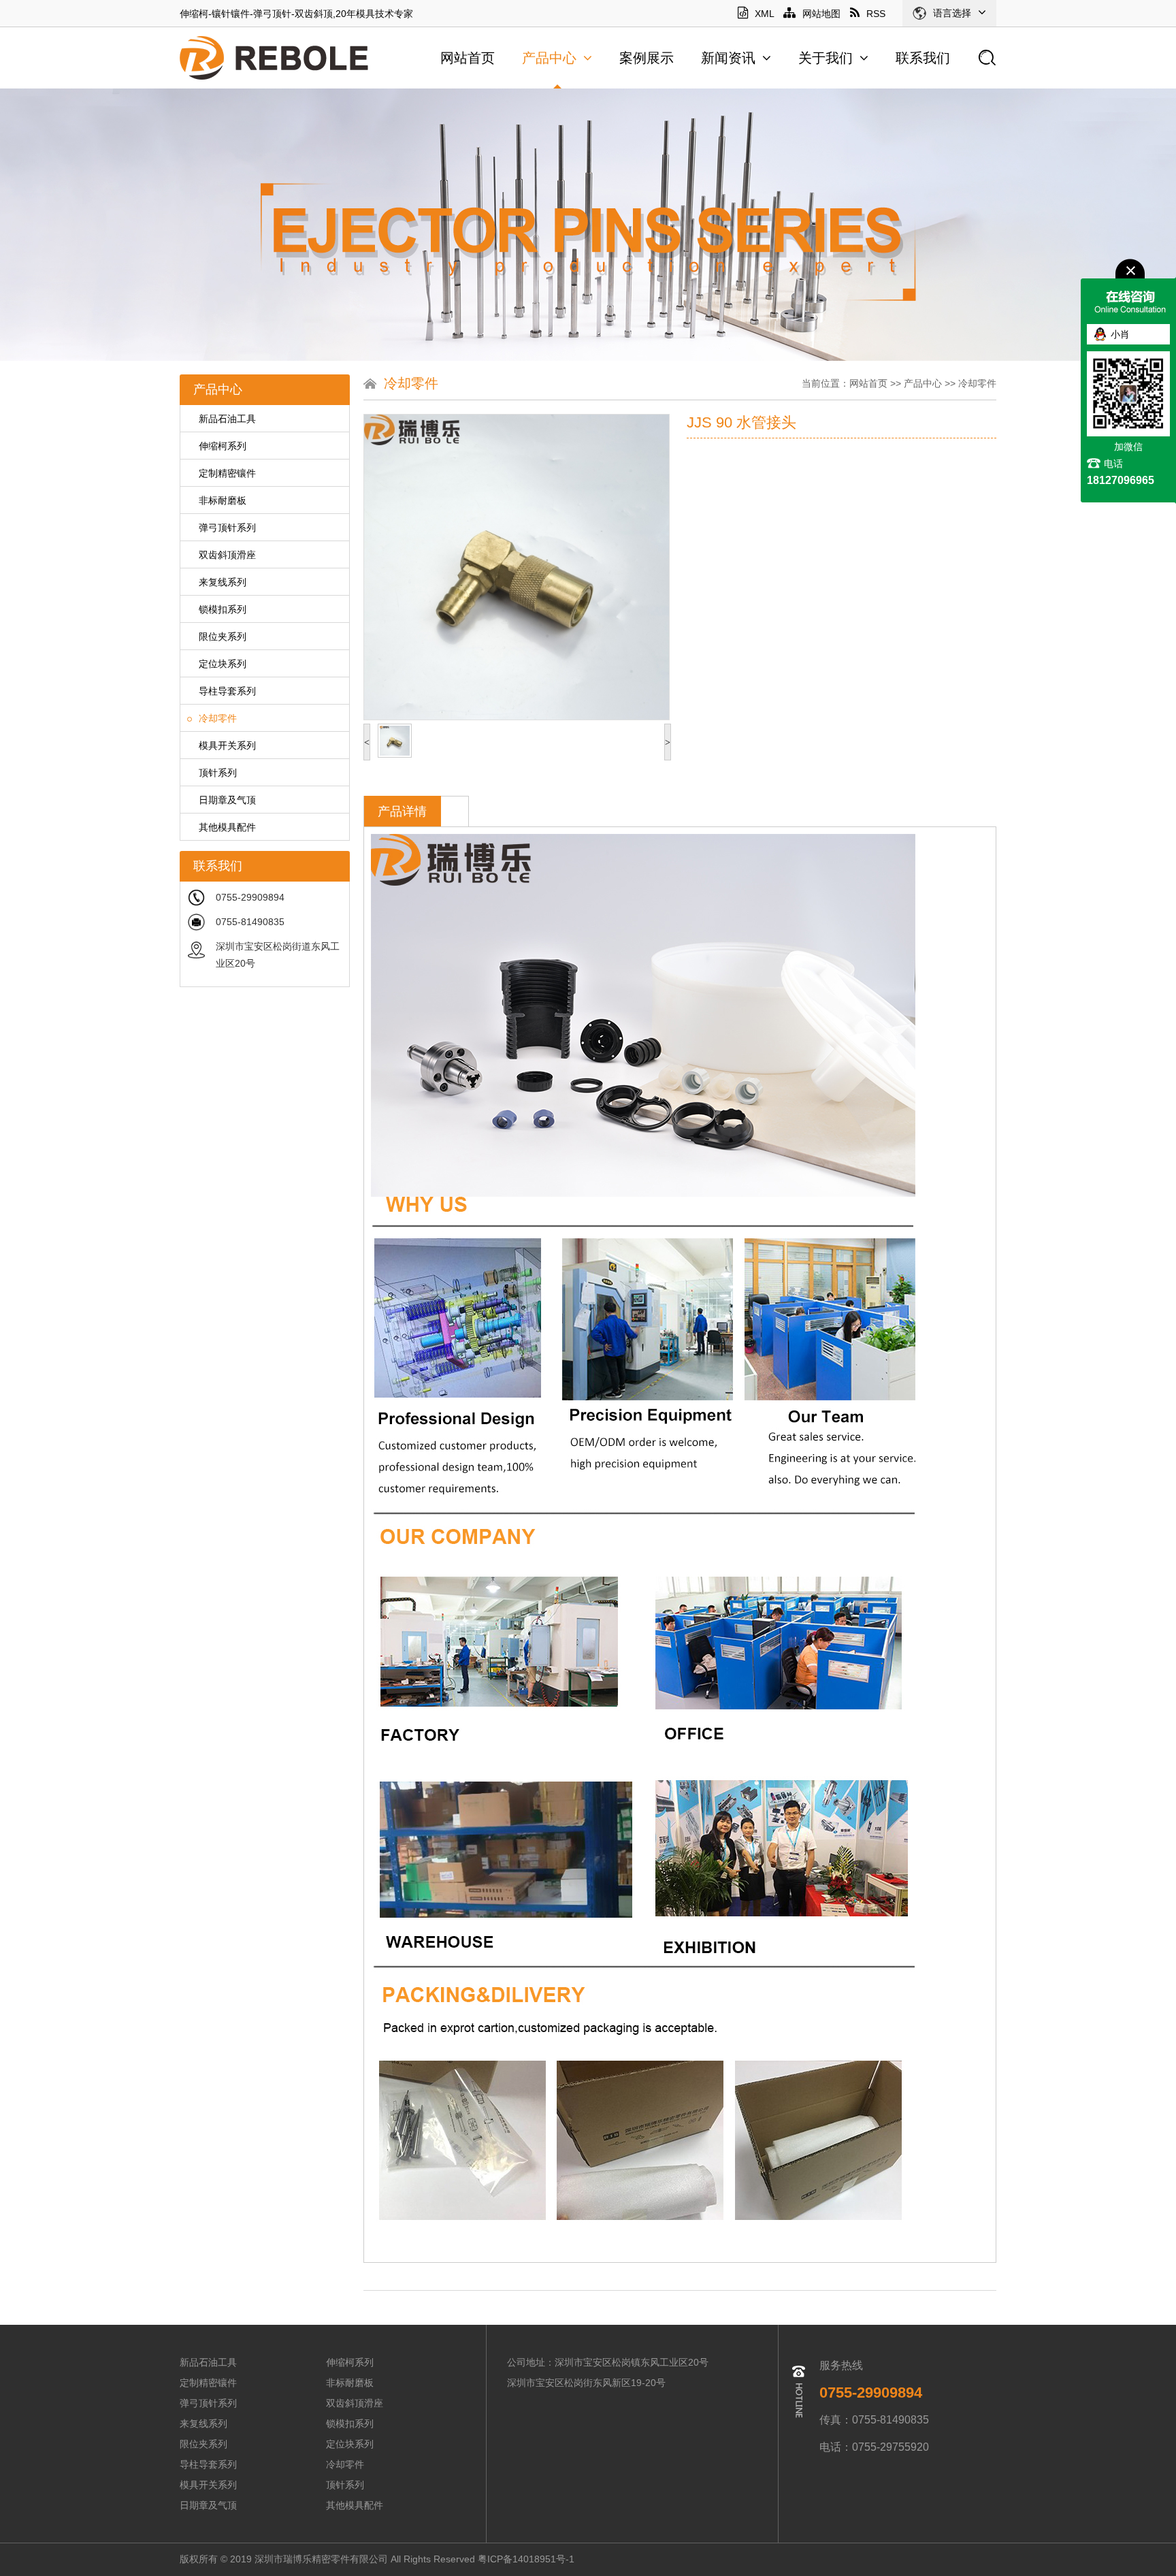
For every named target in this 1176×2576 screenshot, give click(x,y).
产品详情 (402, 811)
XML (764, 14)
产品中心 (549, 58)
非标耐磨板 (223, 500)
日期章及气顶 (227, 800)
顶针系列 (218, 773)
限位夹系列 (223, 637)
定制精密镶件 (227, 473)
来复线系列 (223, 582)
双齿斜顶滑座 (227, 555)
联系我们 (923, 58)
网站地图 (821, 14)
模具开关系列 (227, 745)
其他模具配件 (227, 827)
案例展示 (647, 58)
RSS (876, 14)
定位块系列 (223, 664)
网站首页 (468, 58)
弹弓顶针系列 (227, 528)
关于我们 (826, 58)
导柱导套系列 (227, 691)
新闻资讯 (728, 58)
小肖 (1120, 334)
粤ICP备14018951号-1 (527, 2559)
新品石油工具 (227, 419)
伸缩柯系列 (223, 446)
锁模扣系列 (223, 609)
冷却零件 (218, 718)
